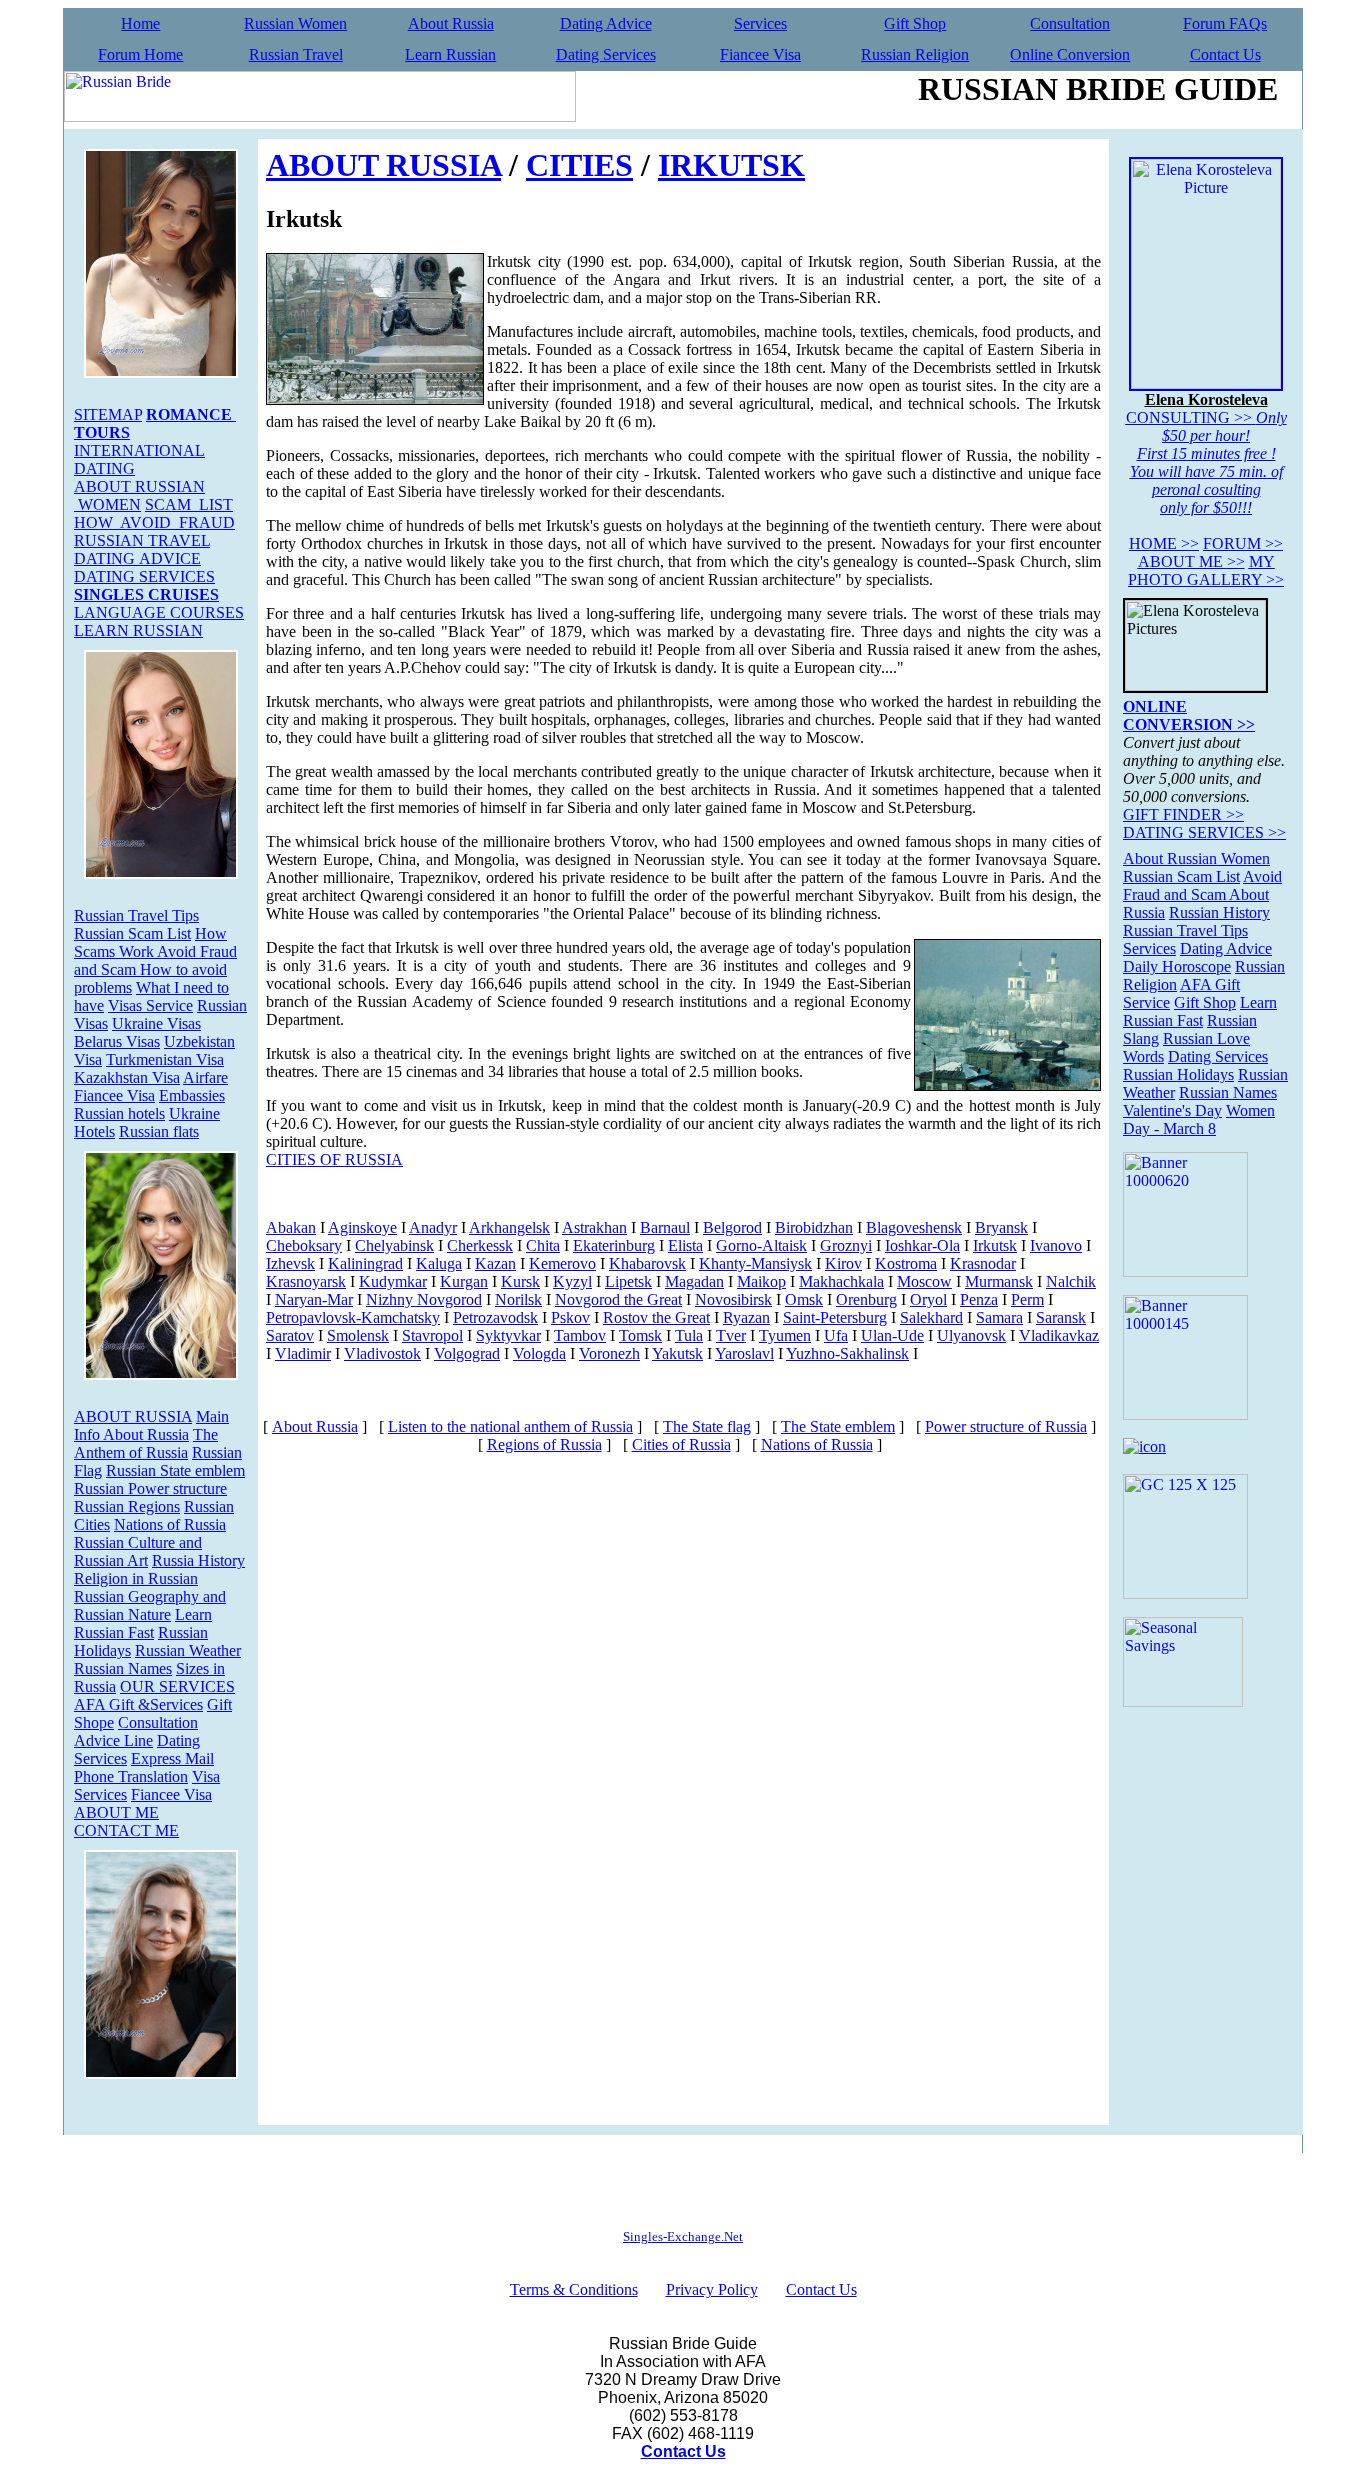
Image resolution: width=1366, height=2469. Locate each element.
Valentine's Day (1172, 1110)
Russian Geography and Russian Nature (150, 1605)
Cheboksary (304, 1245)
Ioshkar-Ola (922, 1245)
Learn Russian (450, 54)
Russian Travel (296, 54)
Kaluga (439, 1263)
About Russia (451, 23)
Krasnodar (983, 1263)
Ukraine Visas (156, 1023)
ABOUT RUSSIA (133, 1416)
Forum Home (140, 54)
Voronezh (609, 1353)
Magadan (694, 1281)
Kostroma (906, 1263)
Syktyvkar (508, 1335)
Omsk (804, 1299)
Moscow (924, 1281)
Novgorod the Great (618, 1299)
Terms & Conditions (574, 2289)
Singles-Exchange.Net (683, 2236)
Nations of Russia (170, 1524)
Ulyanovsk (971, 1335)
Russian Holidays (1178, 1074)
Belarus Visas (117, 1041)
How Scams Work (150, 942)
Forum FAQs (1225, 23)
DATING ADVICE (137, 558)
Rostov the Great (656, 1317)
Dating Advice (606, 23)
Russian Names (123, 1668)
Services (760, 23)
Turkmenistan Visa (165, 1059)
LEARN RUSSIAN (138, 630)
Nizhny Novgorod (424, 1299)
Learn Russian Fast (143, 1623)
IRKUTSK (731, 165)
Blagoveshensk (914, 1227)
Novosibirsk (733, 1299)
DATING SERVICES (144, 576)
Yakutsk (677, 1353)
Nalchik (1071, 1281)
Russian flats (159, 1131)
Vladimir (303, 1353)
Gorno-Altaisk (761, 1245)
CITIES (579, 165)
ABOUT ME (116, 1812)
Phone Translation (131, 1776)
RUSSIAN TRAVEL (142, 540)
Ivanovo (1056, 1245)
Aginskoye (362, 1227)
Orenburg (866, 1299)
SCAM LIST (189, 504)
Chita (543, 1245)
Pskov (570, 1317)
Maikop (761, 1281)
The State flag (707, 1426)
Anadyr (433, 1227)
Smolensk (358, 1335)
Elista (685, 1245)
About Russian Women (1196, 858)
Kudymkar (393, 1281)
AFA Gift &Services (138, 1704)
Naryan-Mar (314, 1299)
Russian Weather (188, 1650)
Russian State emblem (175, 1470)
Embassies (192, 1095)
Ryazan (746, 1317)
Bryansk (1001, 1227)
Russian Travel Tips (136, 915)
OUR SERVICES (177, 1686)
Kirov (843, 1263)
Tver (731, 1335)
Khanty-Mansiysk (755, 1263)
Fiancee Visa (760, 54)
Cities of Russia (681, 1444)
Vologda (539, 1353)
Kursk (520, 1281)
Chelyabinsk (394, 1245)
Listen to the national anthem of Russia (510, 1426)
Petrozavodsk (495, 1317)
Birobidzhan (814, 1227)
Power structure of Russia (1006, 1426)
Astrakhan (594, 1227)
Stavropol (432, 1335)
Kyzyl (572, 1281)
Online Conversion (1070, 54)
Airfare (205, 1077)
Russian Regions (127, 1506)
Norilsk (518, 1299)
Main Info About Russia (151, 1425)
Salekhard (931, 1317)
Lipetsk (628, 1281)
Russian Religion (915, 54)
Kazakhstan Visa (127, 1077)
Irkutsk (995, 1245)
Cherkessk (480, 1245)
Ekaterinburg (614, 1245)
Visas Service (150, 1005)
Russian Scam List (132, 933)
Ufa (836, 1335)
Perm (1027, 1299)
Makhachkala (841, 1281)
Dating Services (606, 54)
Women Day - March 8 (1199, 1119)
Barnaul (665, 1227)
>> (1164, 543)
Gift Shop (915, 23)
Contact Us (1225, 54)
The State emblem (838, 1426)
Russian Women (295, 23)
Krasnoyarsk (306, 1281)
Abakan (291, 1227)
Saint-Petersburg (835, 1317)
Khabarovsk (647, 1263)
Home (140, 23)
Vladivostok (382, 1353)
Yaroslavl (744, 1353)
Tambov (580, 1335)
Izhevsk (290, 1263)
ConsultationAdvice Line (136, 1731)
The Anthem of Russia (146, 1443)
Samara (999, 1317)
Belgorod (732, 1227)
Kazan (495, 1263)
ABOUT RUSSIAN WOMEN (139, 495)
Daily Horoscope (1177, 966)
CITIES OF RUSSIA (334, 1159)
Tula (689, 1335)
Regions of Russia (544, 1444)
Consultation (1070, 23)
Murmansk (999, 1281)
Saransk (1061, 1317)
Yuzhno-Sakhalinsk (847, 1353)
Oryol (928, 1299)
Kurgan (464, 1281)
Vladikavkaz (1059, 1335)
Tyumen (785, 1335)
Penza (979, 1299)
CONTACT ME (126, 1830)
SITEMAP (108, 414)
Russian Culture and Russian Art (138, 1551)
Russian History (1219, 912)
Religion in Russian (136, 1578)
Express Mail (172, 1758)
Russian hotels (119, 1113)
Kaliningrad (365, 1263)
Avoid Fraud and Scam (1202, 885)
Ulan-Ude (892, 1335)
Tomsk (640, 1335)
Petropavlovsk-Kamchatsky (353, 1317)
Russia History (198, 1560)
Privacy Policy (712, 2289)
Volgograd (467, 1353)
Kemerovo (562, 1263)
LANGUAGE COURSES (159, 612)
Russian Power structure (150, 1488)
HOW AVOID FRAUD (154, 522)
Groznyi (846, 1245)
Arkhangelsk (509, 1227)
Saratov (290, 1335)
